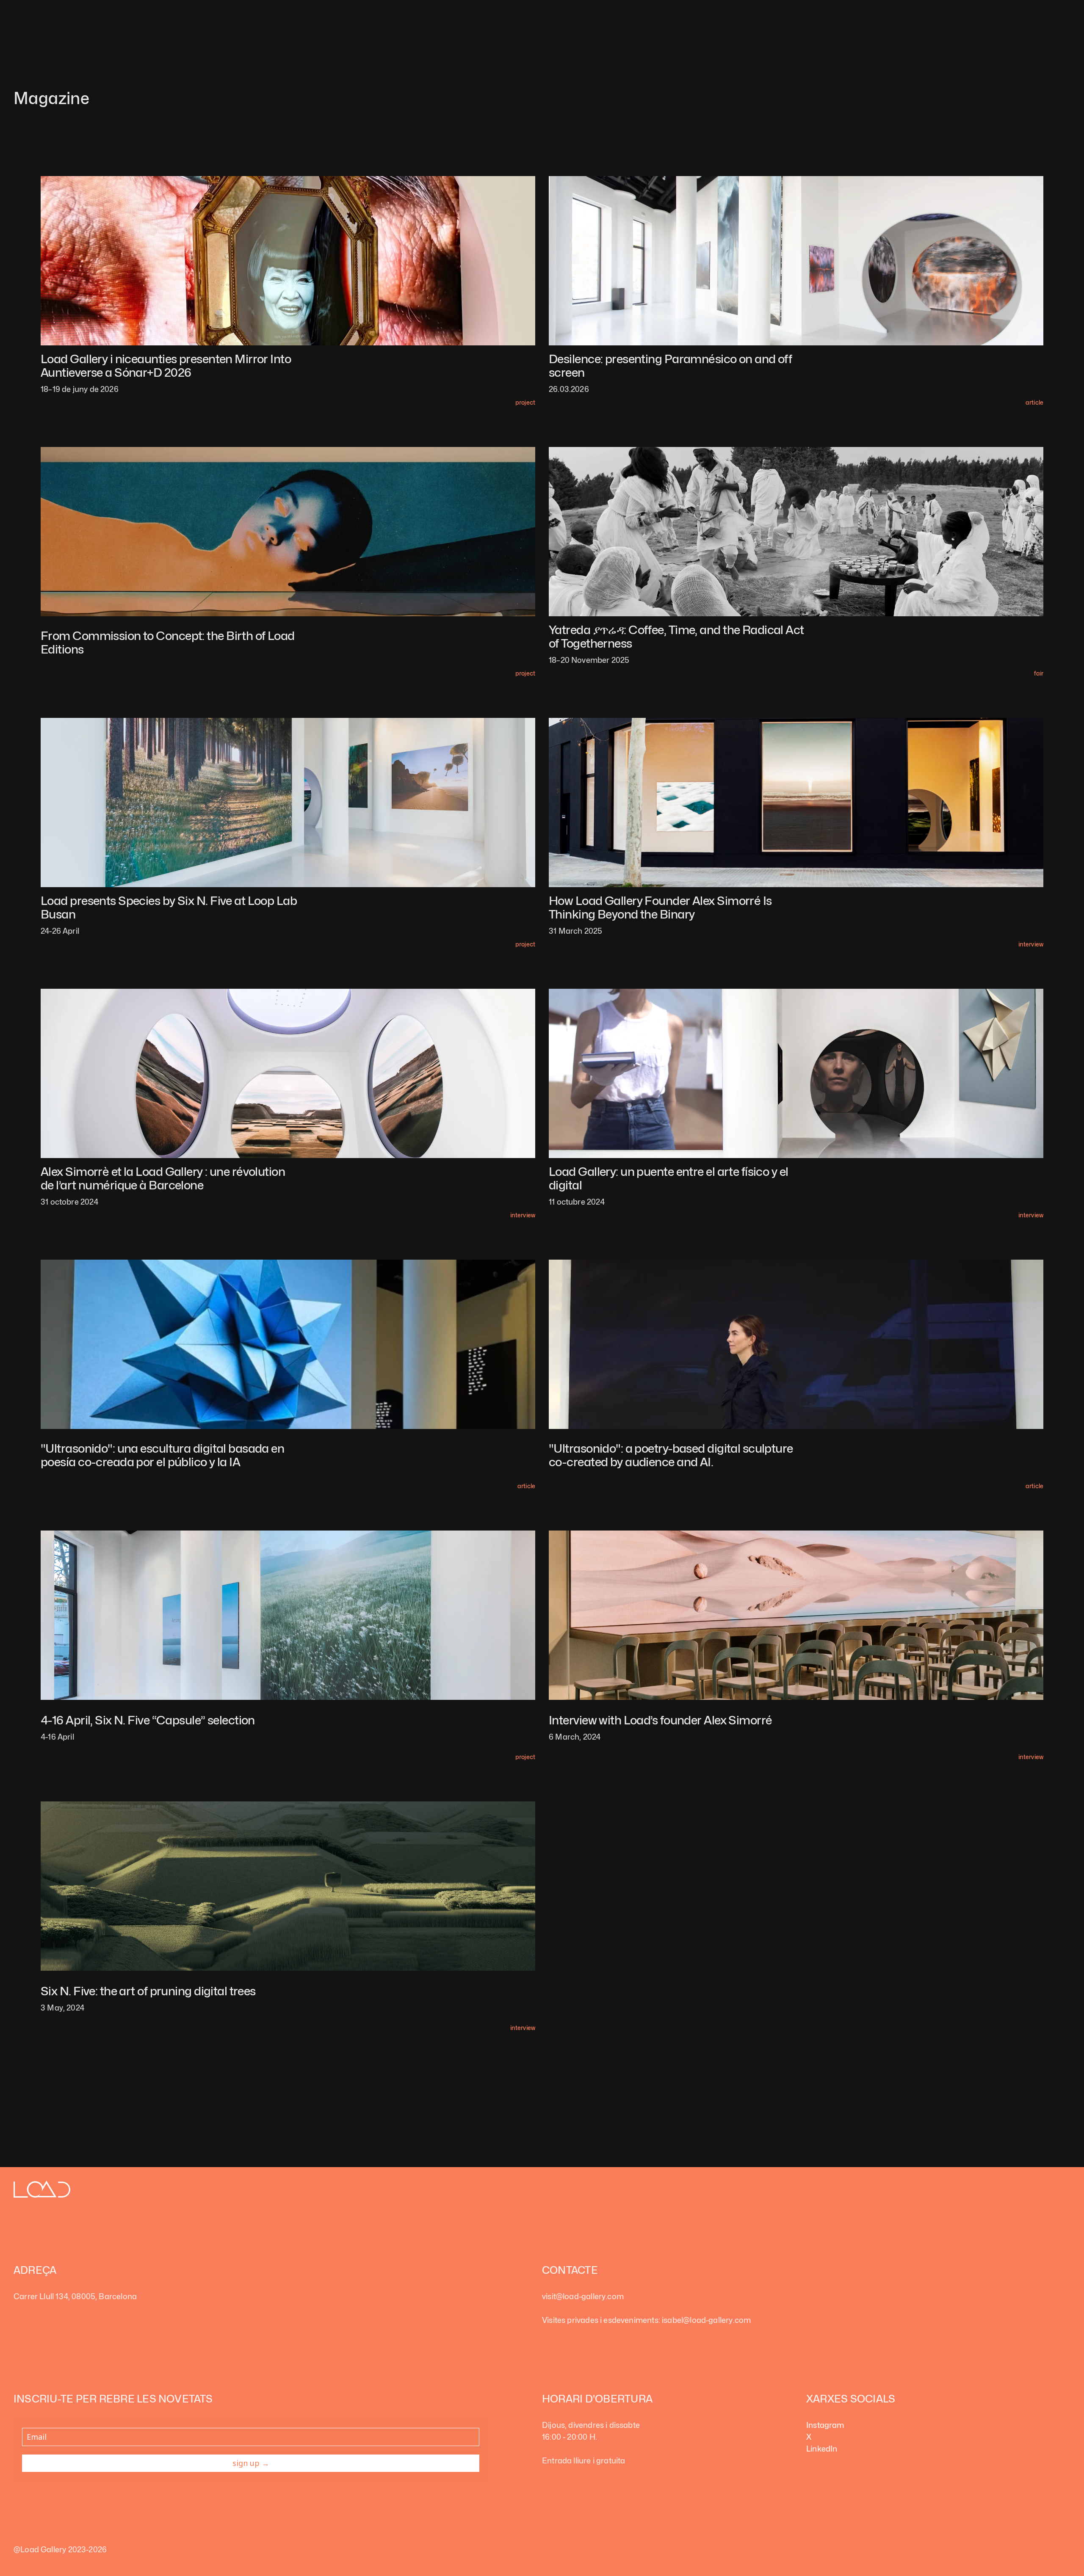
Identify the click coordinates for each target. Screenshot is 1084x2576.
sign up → (251, 2463)
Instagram (825, 2425)
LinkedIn (822, 2449)
